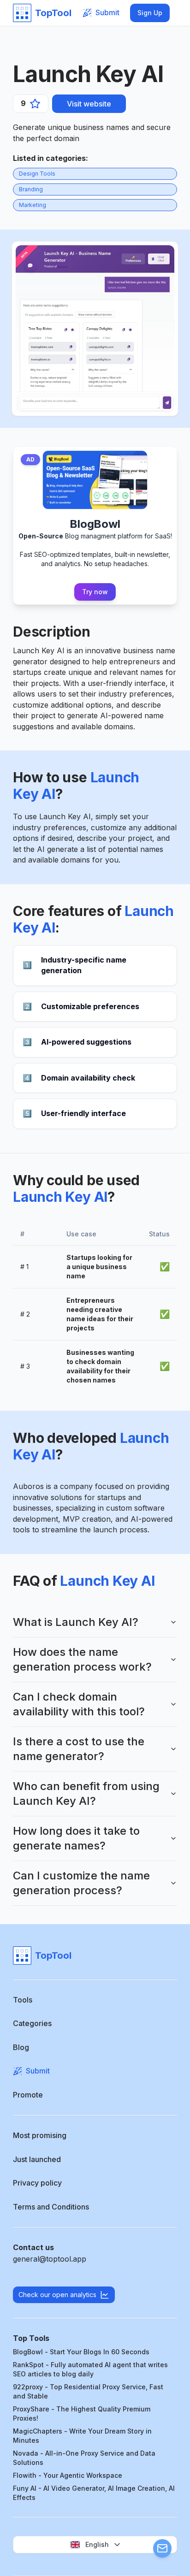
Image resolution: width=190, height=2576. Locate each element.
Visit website (89, 104)
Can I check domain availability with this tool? (79, 1704)
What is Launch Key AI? (76, 1622)
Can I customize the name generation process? (81, 1883)
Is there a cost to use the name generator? (79, 1749)
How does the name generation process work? (82, 1659)
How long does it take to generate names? (76, 1838)
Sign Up (150, 13)
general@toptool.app (50, 2259)
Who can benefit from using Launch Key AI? (86, 1793)
